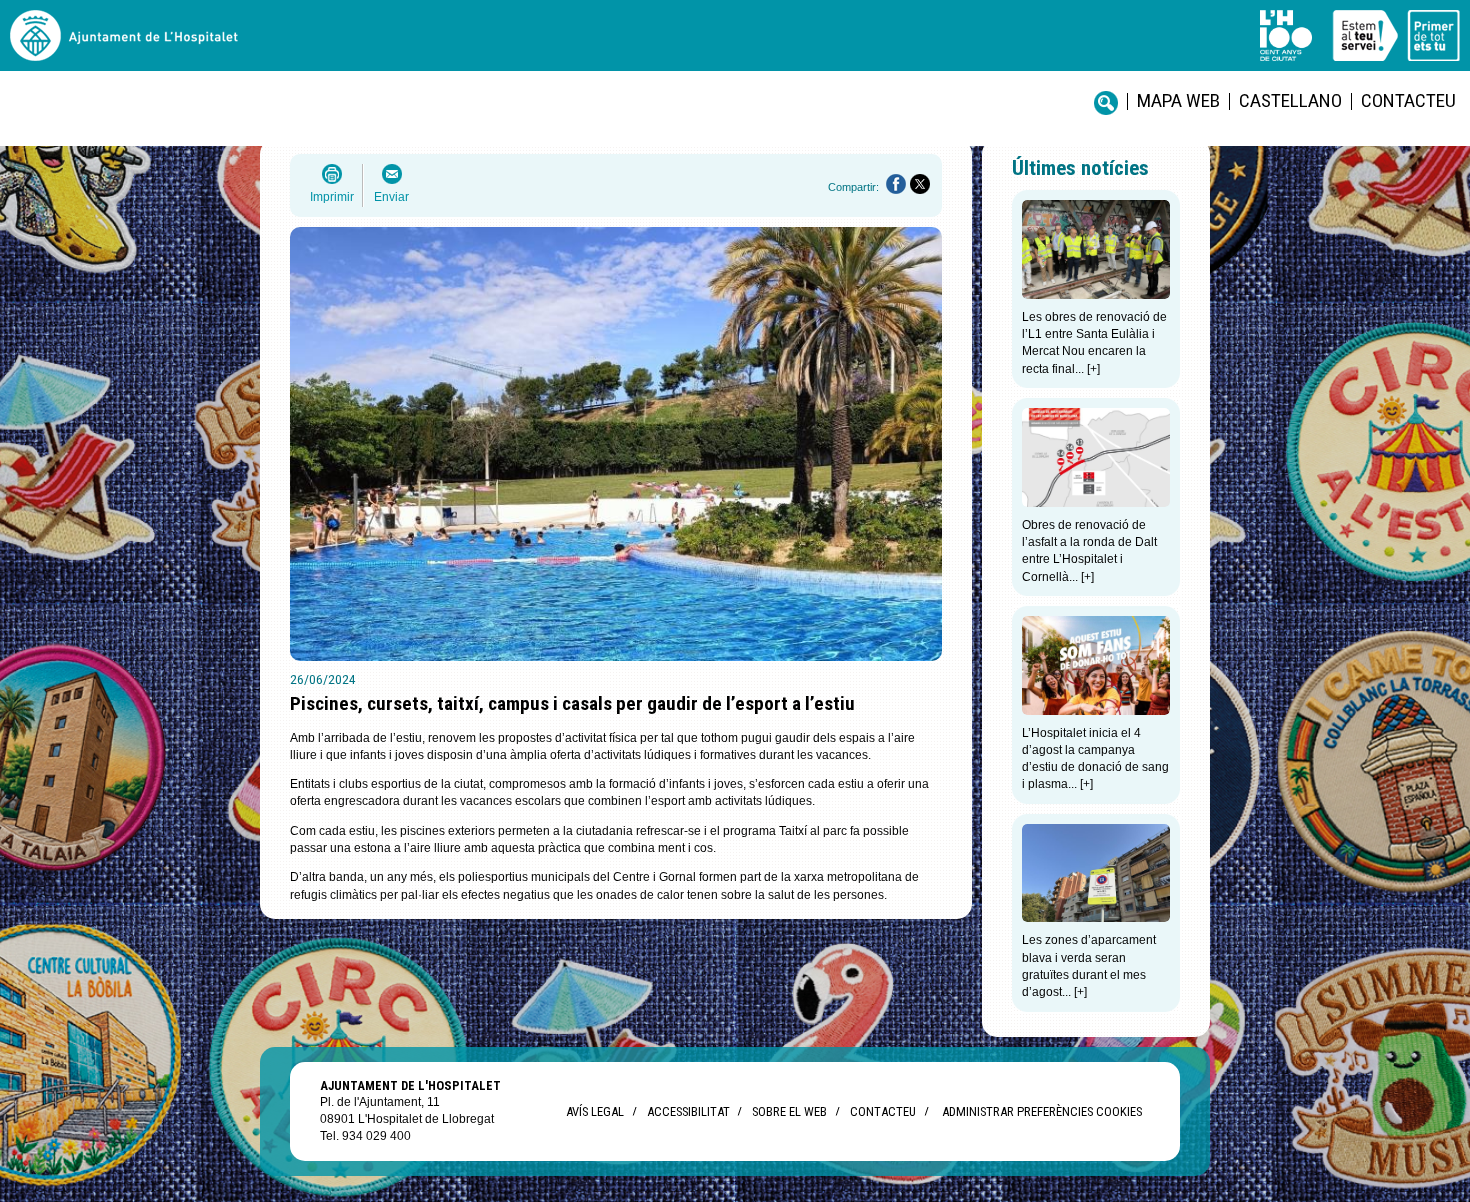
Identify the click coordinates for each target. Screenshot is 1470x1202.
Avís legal (595, 1111)
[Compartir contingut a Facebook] (896, 184)
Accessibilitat (688, 1111)
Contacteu (1408, 100)
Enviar (391, 197)
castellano (1290, 100)
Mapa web (1178, 100)
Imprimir (332, 197)
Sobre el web (789, 1111)
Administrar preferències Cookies (1042, 1111)
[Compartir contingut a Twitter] (920, 184)
